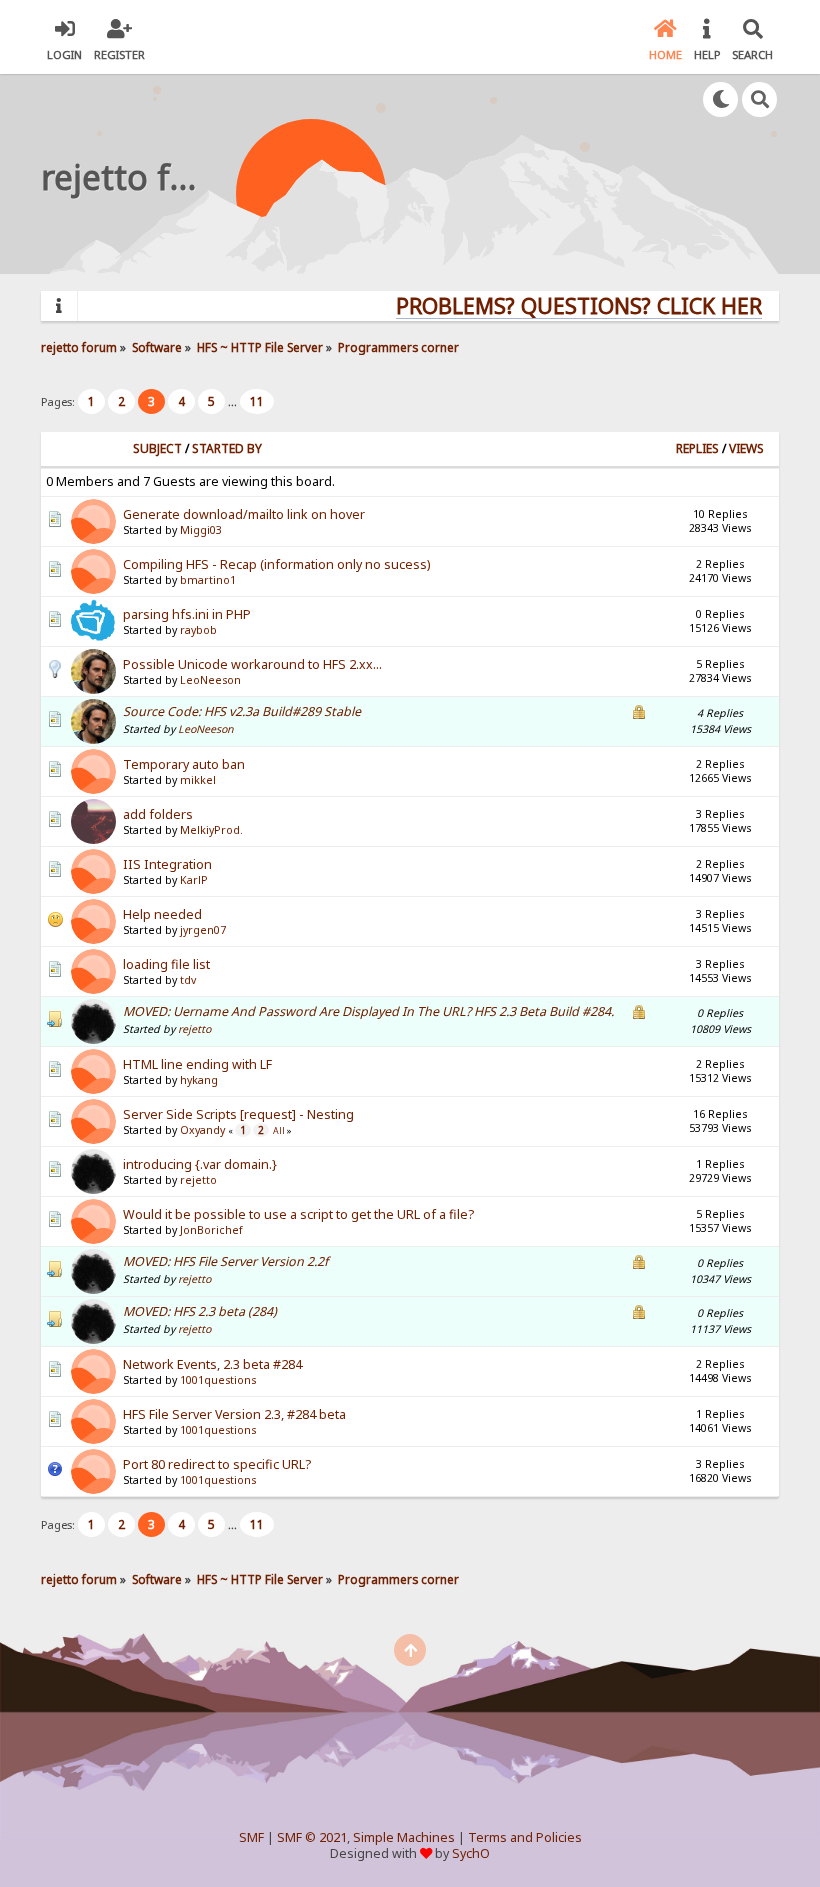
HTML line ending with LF (197, 1064)
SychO (471, 1853)
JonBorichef (211, 1230)
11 (257, 401)
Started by (227, 448)
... (234, 401)
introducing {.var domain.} (200, 1164)
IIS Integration (167, 864)
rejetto (194, 1029)
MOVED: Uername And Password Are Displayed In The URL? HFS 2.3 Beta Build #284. (368, 1011)
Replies (697, 448)
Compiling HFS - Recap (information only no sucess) (276, 564)
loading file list (166, 964)
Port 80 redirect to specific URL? (217, 1464)
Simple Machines (404, 1837)
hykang (199, 1080)
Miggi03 (201, 530)
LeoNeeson (210, 680)
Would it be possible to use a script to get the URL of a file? (298, 1214)
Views (746, 448)
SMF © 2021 (312, 1837)
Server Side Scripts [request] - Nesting (238, 1114)
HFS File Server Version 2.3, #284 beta (234, 1414)
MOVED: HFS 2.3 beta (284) (200, 1311)
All (279, 1131)
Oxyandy (202, 1130)
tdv (188, 980)
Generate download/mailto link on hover (244, 514)
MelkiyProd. (211, 830)
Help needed (162, 914)
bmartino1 (208, 580)
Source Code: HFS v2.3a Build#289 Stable (242, 711)
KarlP (194, 880)
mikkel (198, 780)
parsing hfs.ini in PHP (187, 614)
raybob (198, 630)
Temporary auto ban (184, 764)
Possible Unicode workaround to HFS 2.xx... (252, 664)
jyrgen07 (203, 930)
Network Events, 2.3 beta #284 (212, 1364)
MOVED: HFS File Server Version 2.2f (225, 1261)
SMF (251, 1837)
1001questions (218, 1380)
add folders (158, 814)
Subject (157, 448)
